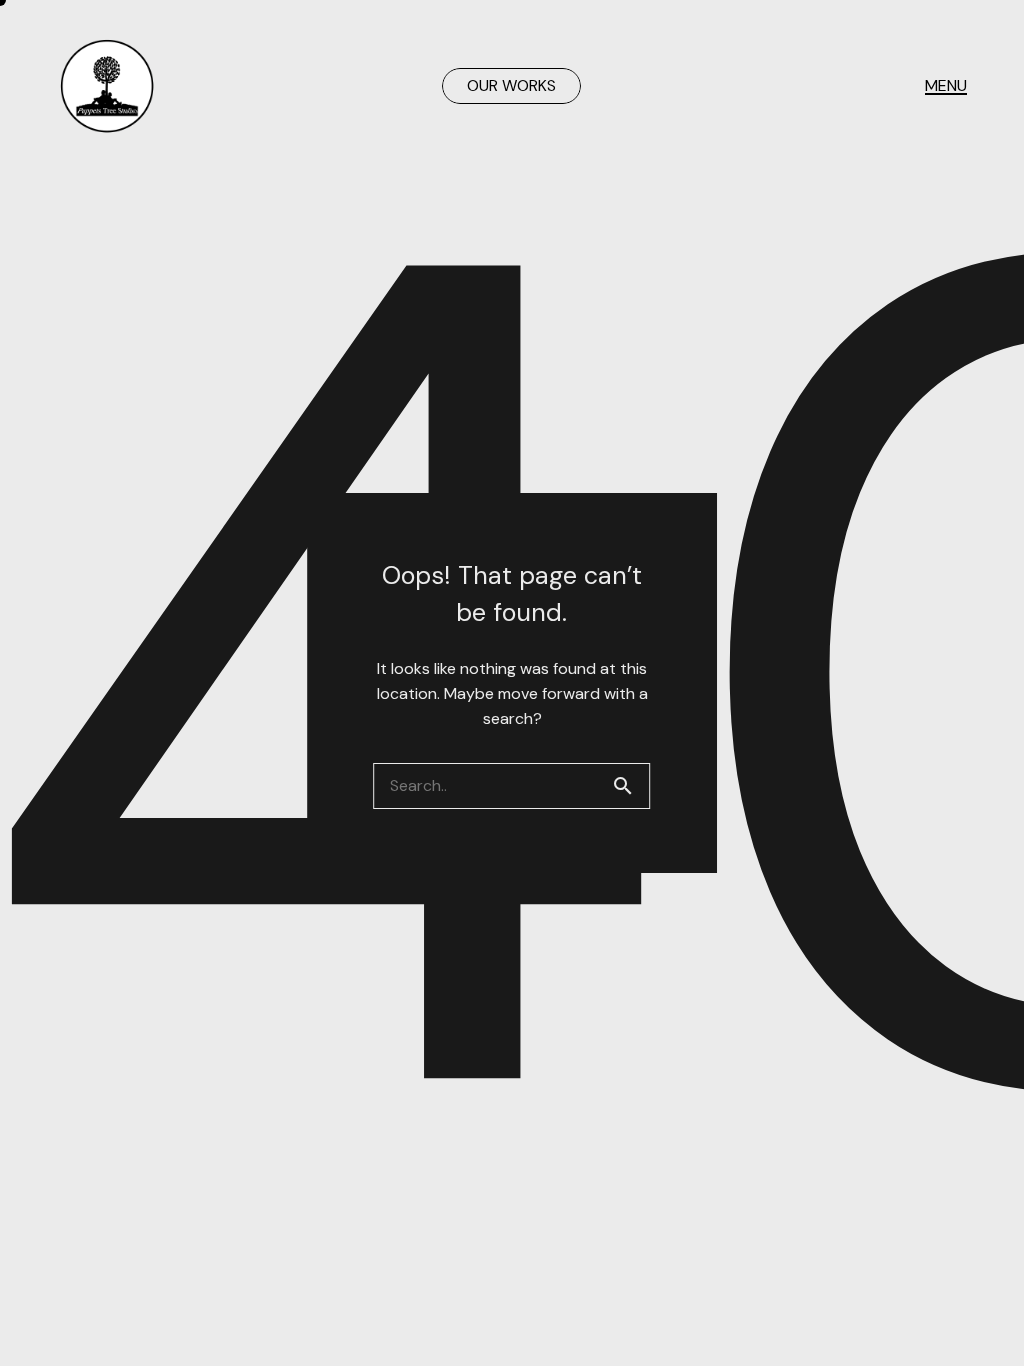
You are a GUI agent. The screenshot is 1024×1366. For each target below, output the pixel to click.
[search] (631, 786)
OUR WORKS (511, 85)
